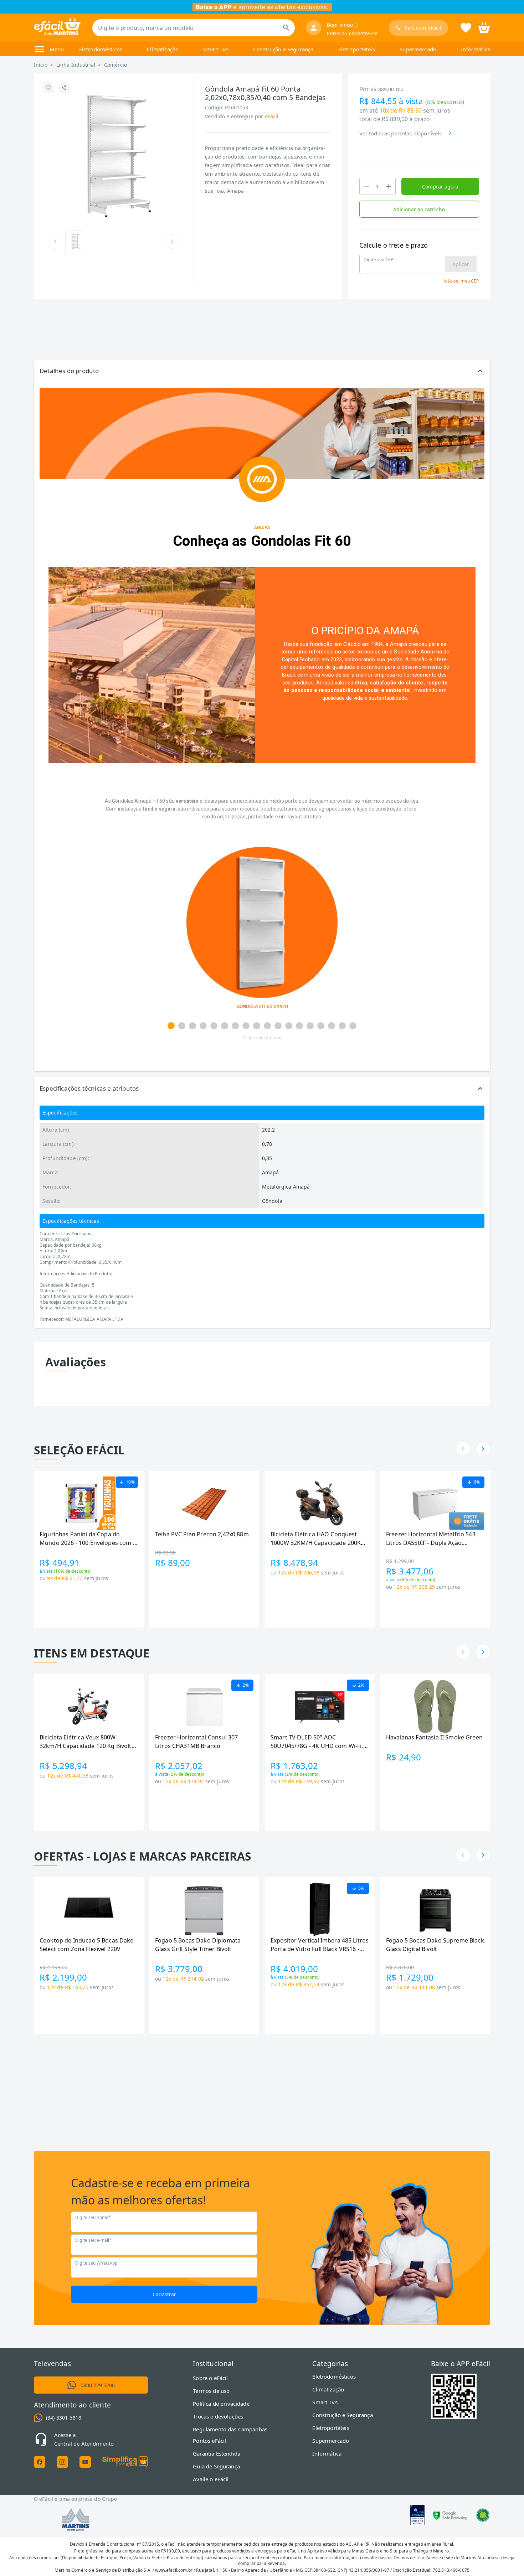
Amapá (399, 644)
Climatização (163, 49)
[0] (484, 27)
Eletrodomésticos (101, 49)
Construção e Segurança (283, 49)
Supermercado (418, 49)
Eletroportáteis (357, 49)
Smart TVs (216, 49)
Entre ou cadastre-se (352, 33)
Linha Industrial (76, 65)
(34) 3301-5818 (64, 2418)
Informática (476, 49)
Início (41, 65)
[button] (262, 371)
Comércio (115, 65)
